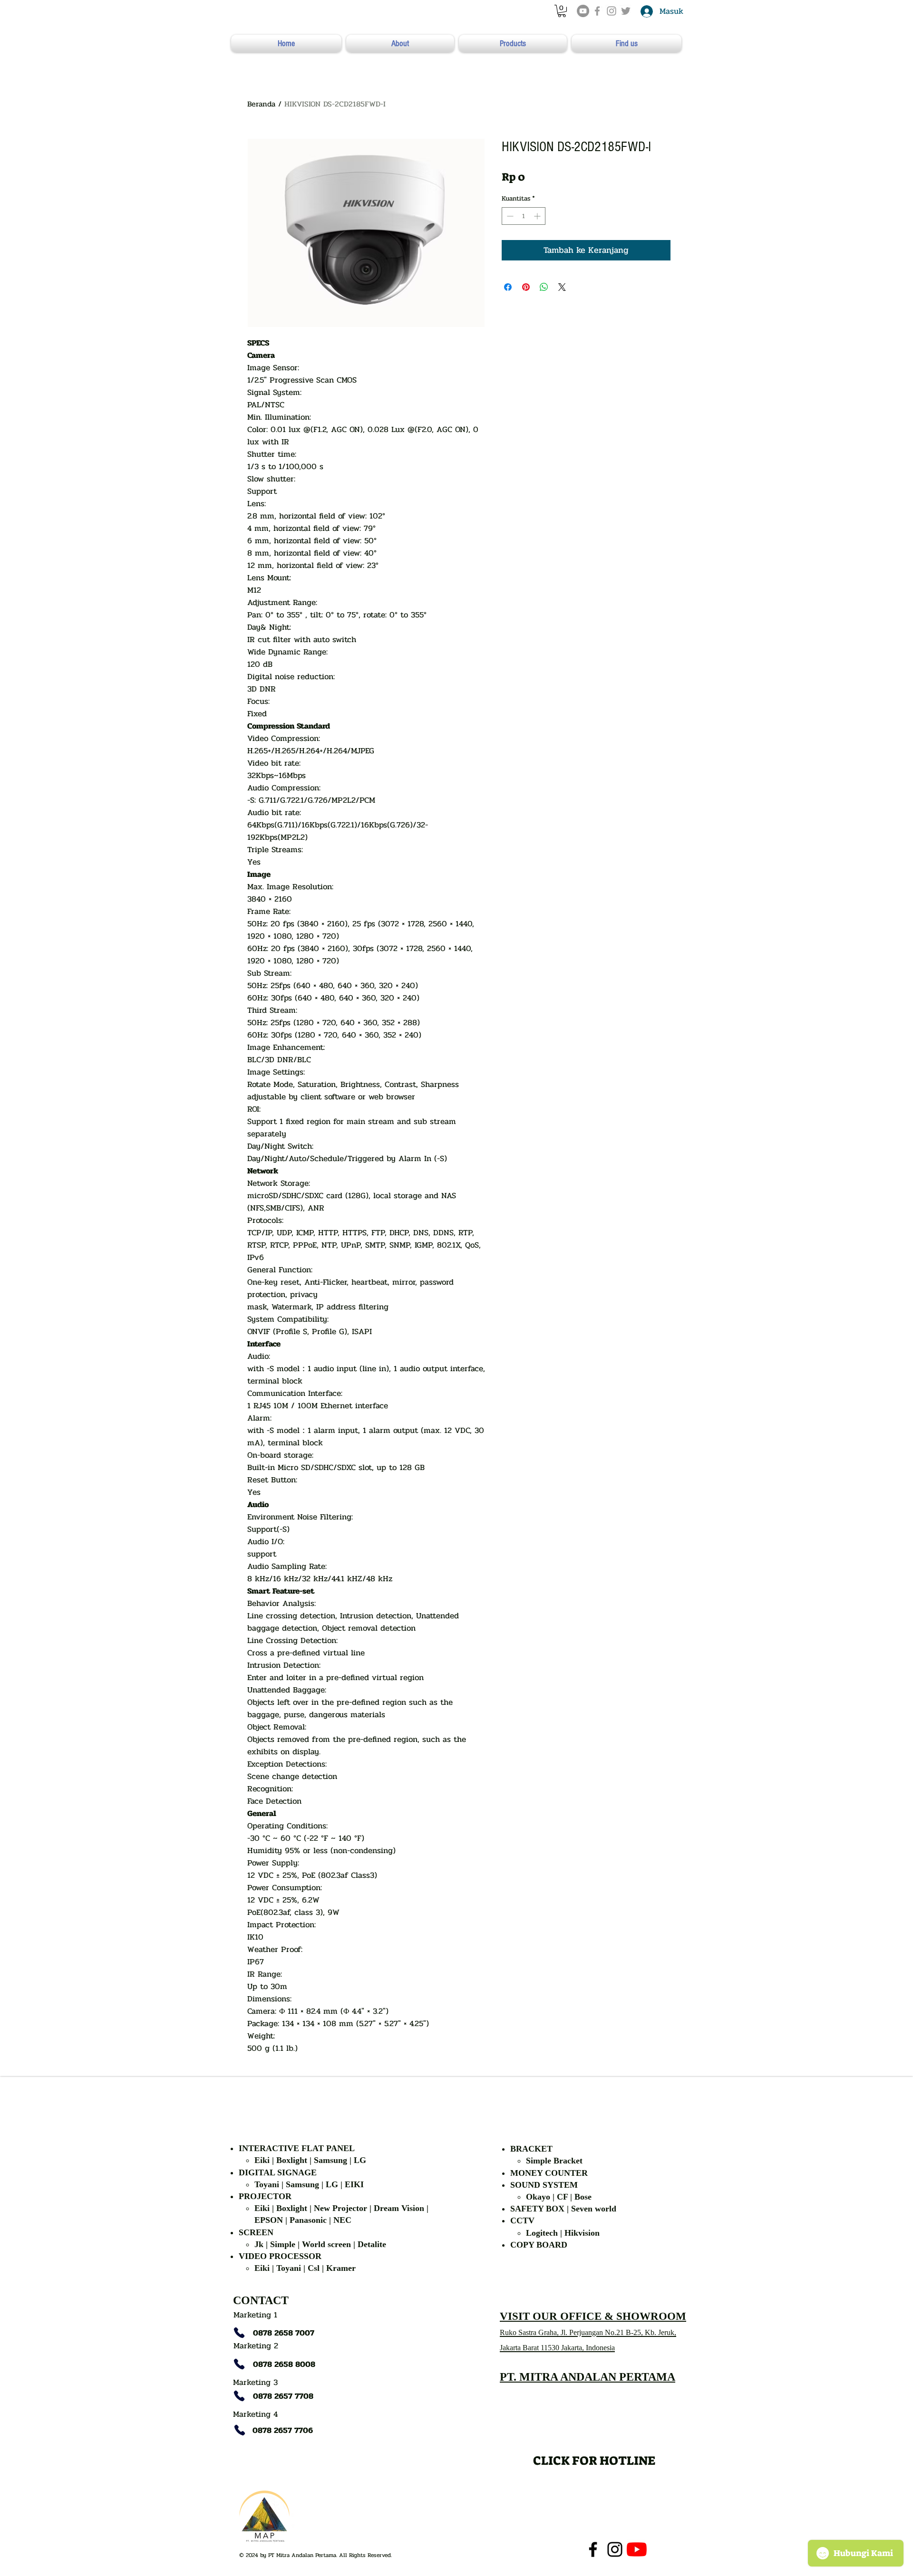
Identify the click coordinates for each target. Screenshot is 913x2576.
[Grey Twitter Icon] (626, 11)
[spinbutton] (524, 216)
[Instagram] (615, 2549)
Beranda (261, 104)
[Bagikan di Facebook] (508, 287)
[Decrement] (509, 216)
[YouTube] (583, 11)
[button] (562, 11)
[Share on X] (562, 287)
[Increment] (538, 216)
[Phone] (239, 2333)
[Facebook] (593, 2549)
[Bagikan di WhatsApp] (544, 287)
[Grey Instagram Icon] (612, 11)
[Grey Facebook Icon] (597, 11)
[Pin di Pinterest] (526, 287)
